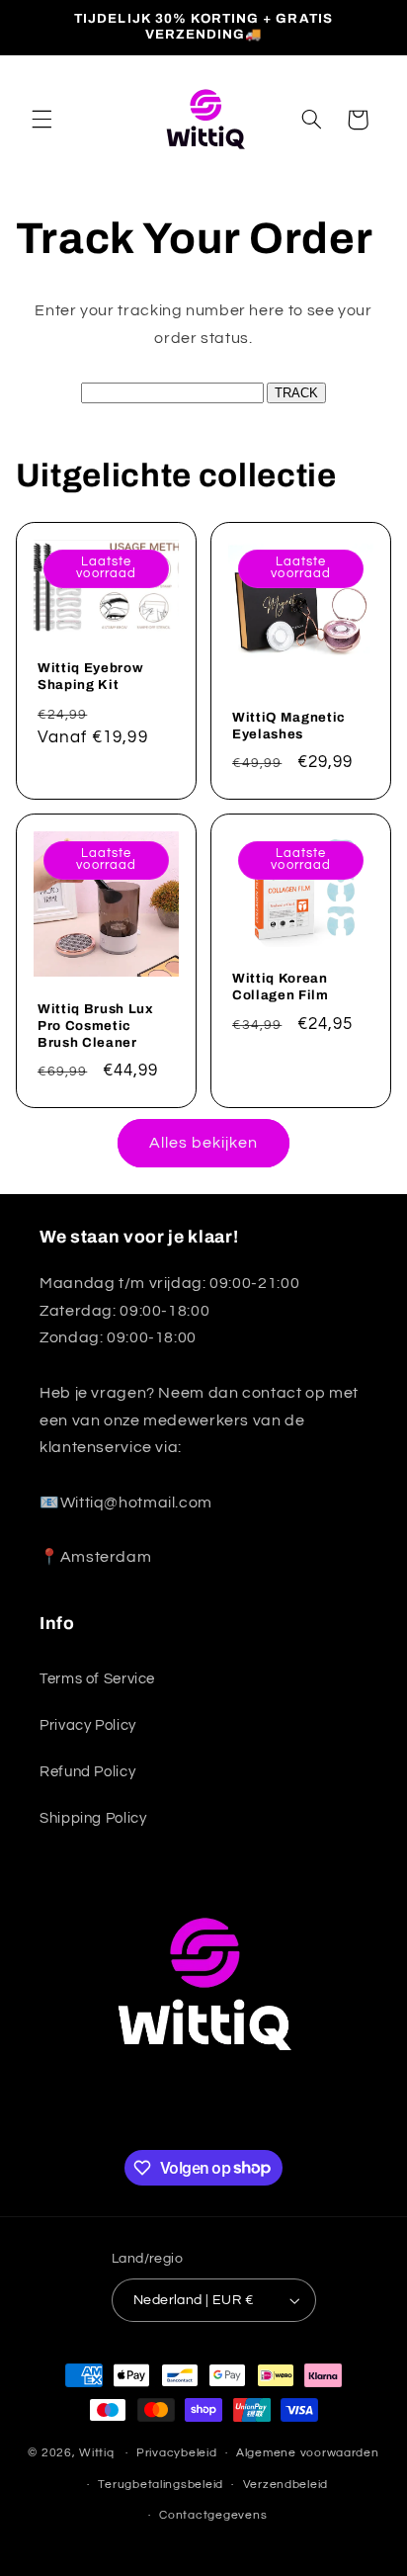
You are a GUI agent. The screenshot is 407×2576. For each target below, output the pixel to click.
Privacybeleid (177, 2453)
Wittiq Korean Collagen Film (281, 987)
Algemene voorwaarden (308, 2453)
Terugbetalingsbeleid (161, 2485)
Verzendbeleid (286, 2485)
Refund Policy (87, 1772)
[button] (41, 120)
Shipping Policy (93, 1818)
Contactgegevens (213, 2515)
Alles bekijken (204, 1143)
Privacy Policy (88, 1725)
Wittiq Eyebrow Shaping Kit (90, 677)
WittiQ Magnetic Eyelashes (289, 726)
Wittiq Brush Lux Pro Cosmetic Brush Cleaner (96, 1026)
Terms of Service (97, 1679)
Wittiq (96, 2453)
